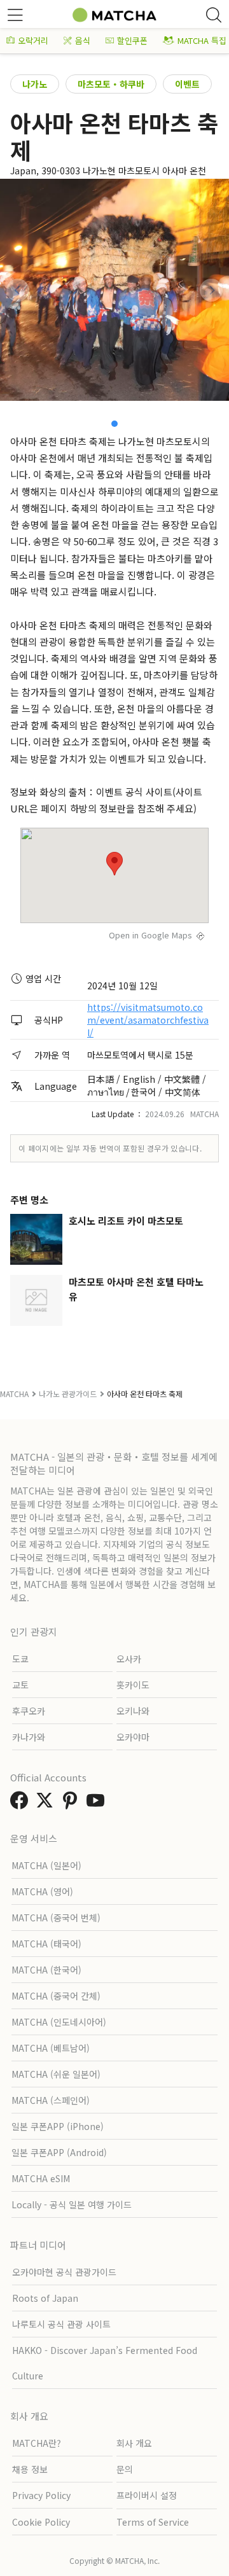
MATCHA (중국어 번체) (56, 1918)
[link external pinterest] (73, 1804)
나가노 (35, 84)
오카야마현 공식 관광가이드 (64, 2272)
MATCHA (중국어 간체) (56, 1996)
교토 (20, 1685)
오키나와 (133, 1711)
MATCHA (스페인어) (51, 2100)
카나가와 (29, 1737)
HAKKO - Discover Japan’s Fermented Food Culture (105, 2363)
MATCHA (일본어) (46, 1865)
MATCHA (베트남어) (51, 2048)
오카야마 (133, 1737)
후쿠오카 (29, 1711)
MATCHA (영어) (42, 1891)
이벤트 (187, 84)
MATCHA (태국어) (46, 1944)
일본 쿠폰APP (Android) (59, 2152)
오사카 (129, 1659)
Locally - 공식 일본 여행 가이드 (72, 2204)
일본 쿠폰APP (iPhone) (58, 2126)
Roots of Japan (45, 2298)
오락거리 (33, 40)
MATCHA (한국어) (46, 1970)
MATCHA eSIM (41, 2178)
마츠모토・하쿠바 (111, 84)
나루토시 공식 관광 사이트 (61, 2324)
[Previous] (18, 290)
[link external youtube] (98, 1804)
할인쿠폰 (132, 40)
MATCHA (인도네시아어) (59, 2022)
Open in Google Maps (150, 935)
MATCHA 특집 (202, 40)
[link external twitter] (47, 1804)
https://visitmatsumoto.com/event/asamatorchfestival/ (148, 1020)
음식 (83, 40)
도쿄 (20, 1659)
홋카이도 (133, 1685)
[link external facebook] (22, 1804)
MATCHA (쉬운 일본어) (56, 2074)
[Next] (211, 290)
